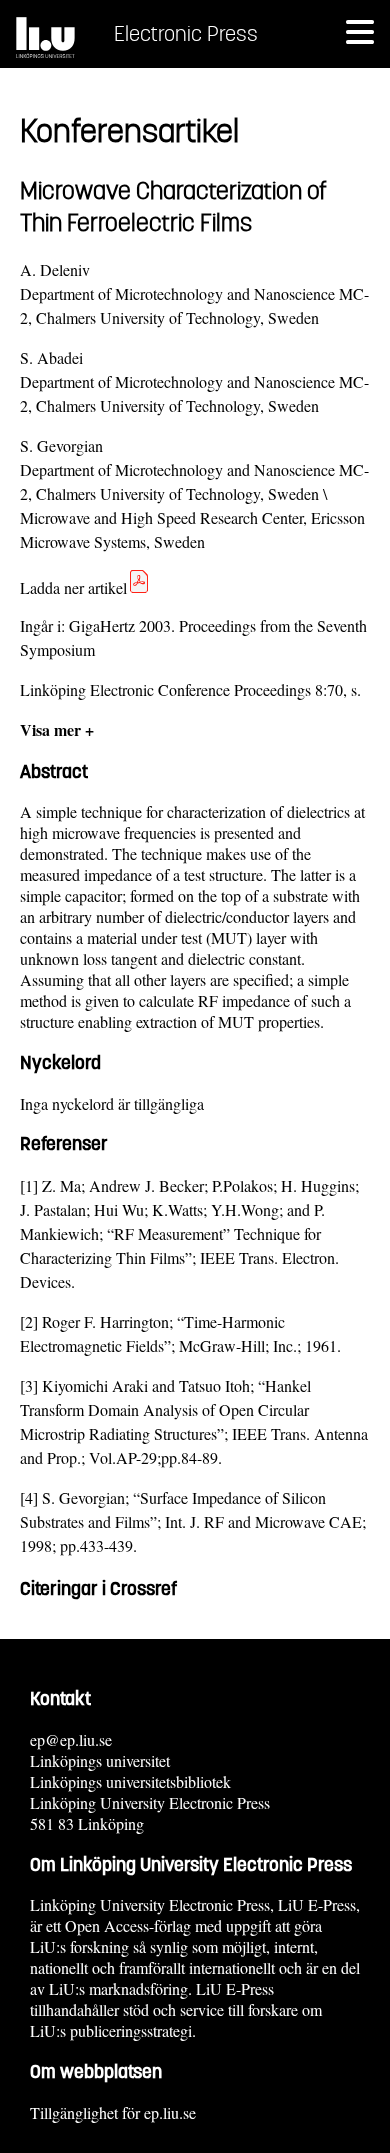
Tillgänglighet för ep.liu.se (113, 2112)
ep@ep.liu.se (71, 1739)
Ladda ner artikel (73, 587)
